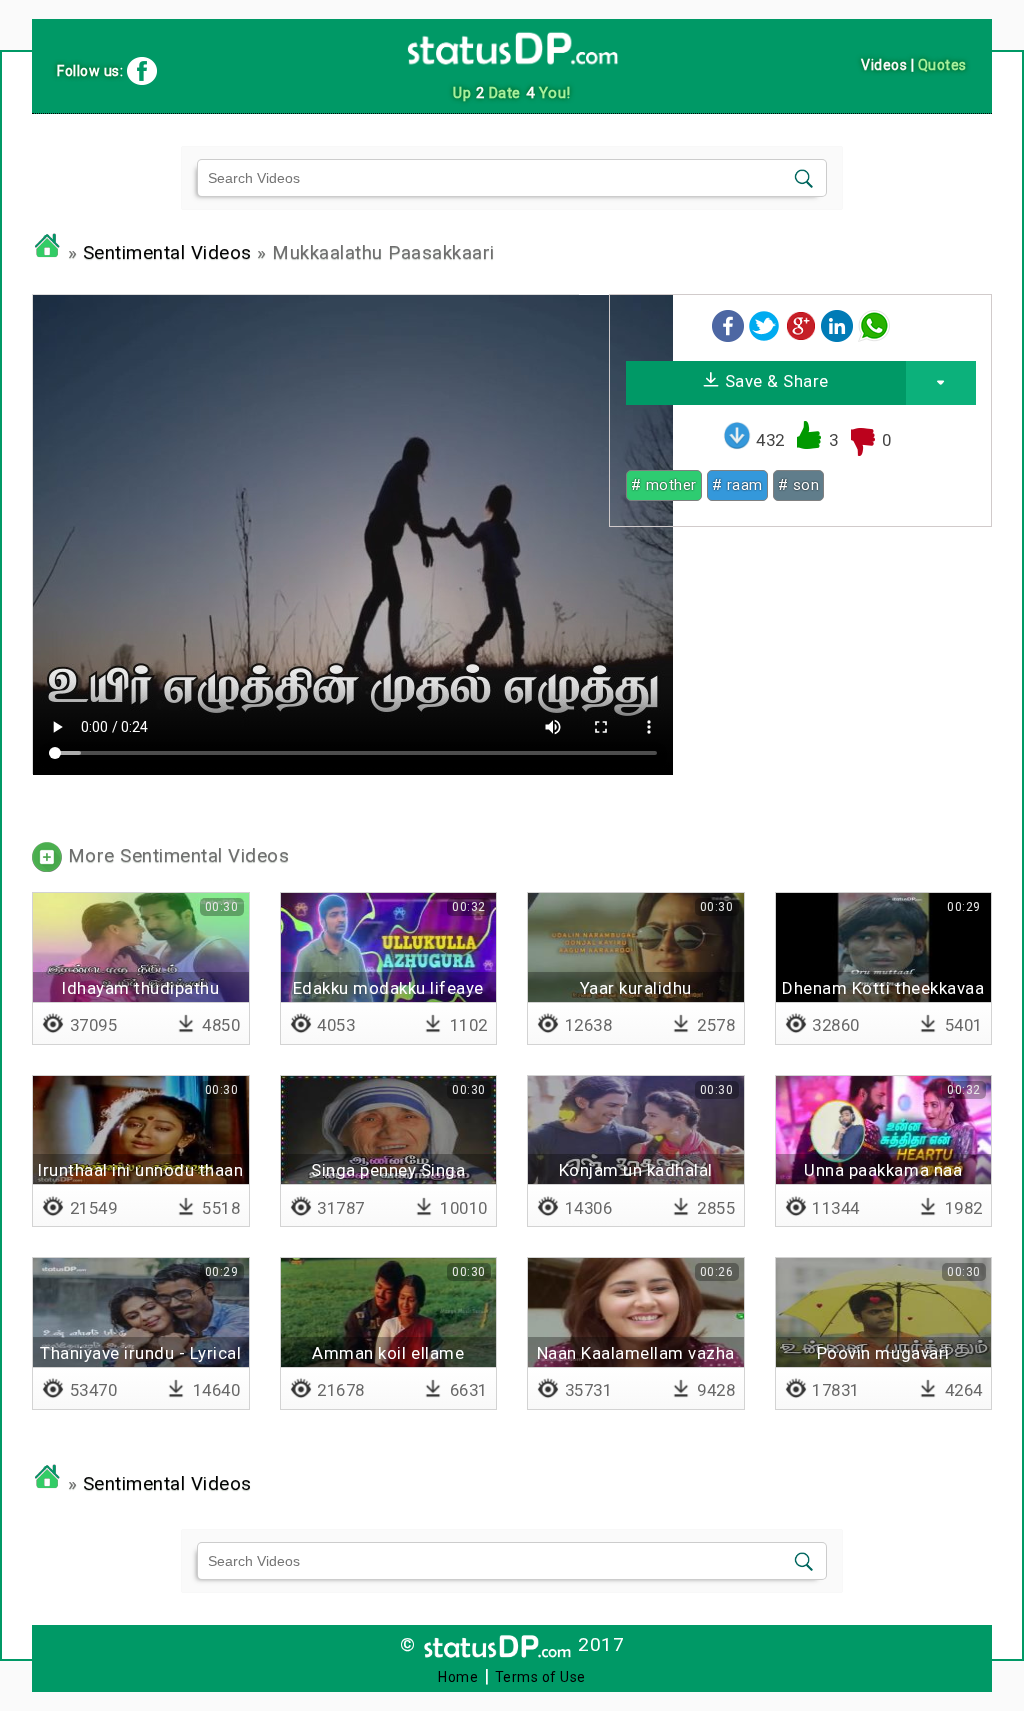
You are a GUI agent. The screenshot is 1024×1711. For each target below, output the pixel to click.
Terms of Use (540, 1677)
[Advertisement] (800, 682)
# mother (664, 485)
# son (799, 485)
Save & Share (774, 381)
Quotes (942, 65)
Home (458, 1677)
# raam (737, 485)
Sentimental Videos (167, 253)
